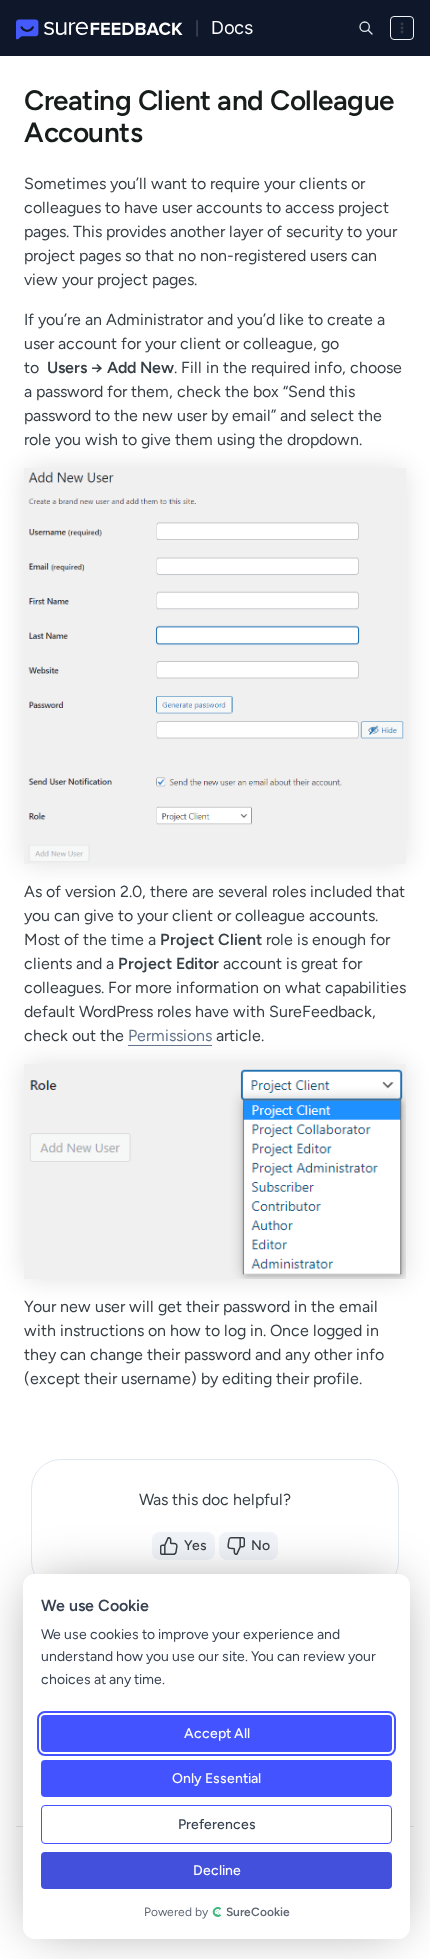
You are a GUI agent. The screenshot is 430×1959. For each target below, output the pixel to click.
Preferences (217, 1824)
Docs (231, 27)
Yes (195, 1545)
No (260, 1545)
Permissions (170, 1035)
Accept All (217, 1733)
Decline (217, 1870)
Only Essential (216, 1778)
